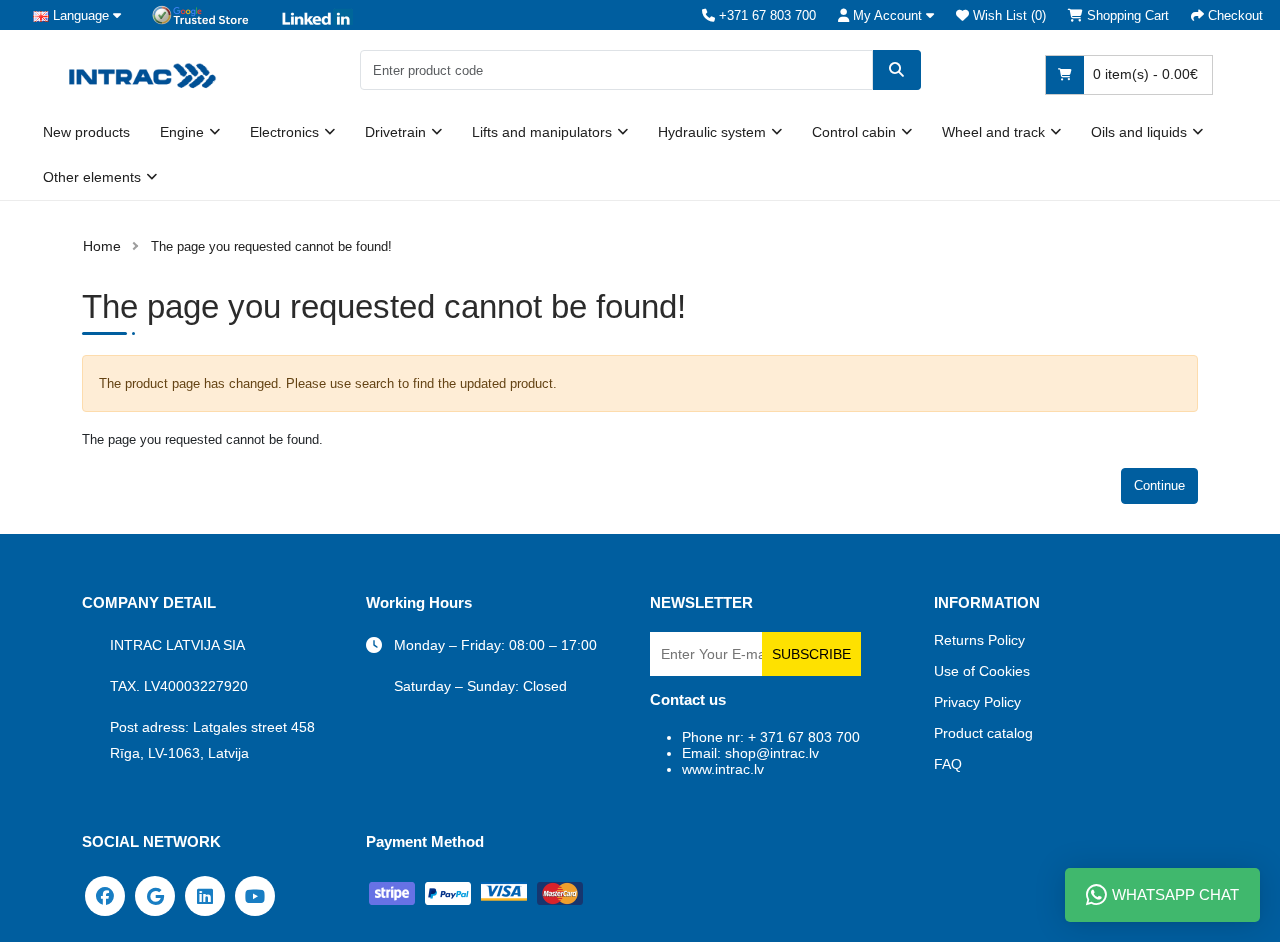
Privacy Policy (977, 702)
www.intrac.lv (723, 769)
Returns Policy (979, 640)
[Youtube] (255, 895)
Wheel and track (993, 132)
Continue (1159, 485)
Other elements (92, 177)
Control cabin (854, 132)
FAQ (948, 764)
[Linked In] (205, 895)
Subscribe (811, 654)
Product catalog (983, 733)
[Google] (155, 895)
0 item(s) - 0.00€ (1143, 74)
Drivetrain (395, 132)
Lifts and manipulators (542, 132)
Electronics (284, 132)
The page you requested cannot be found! (271, 246)
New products (86, 132)
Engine (182, 132)
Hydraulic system (712, 132)
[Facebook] (105, 895)
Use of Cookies (982, 671)
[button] (886, 15)
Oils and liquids (1139, 132)
